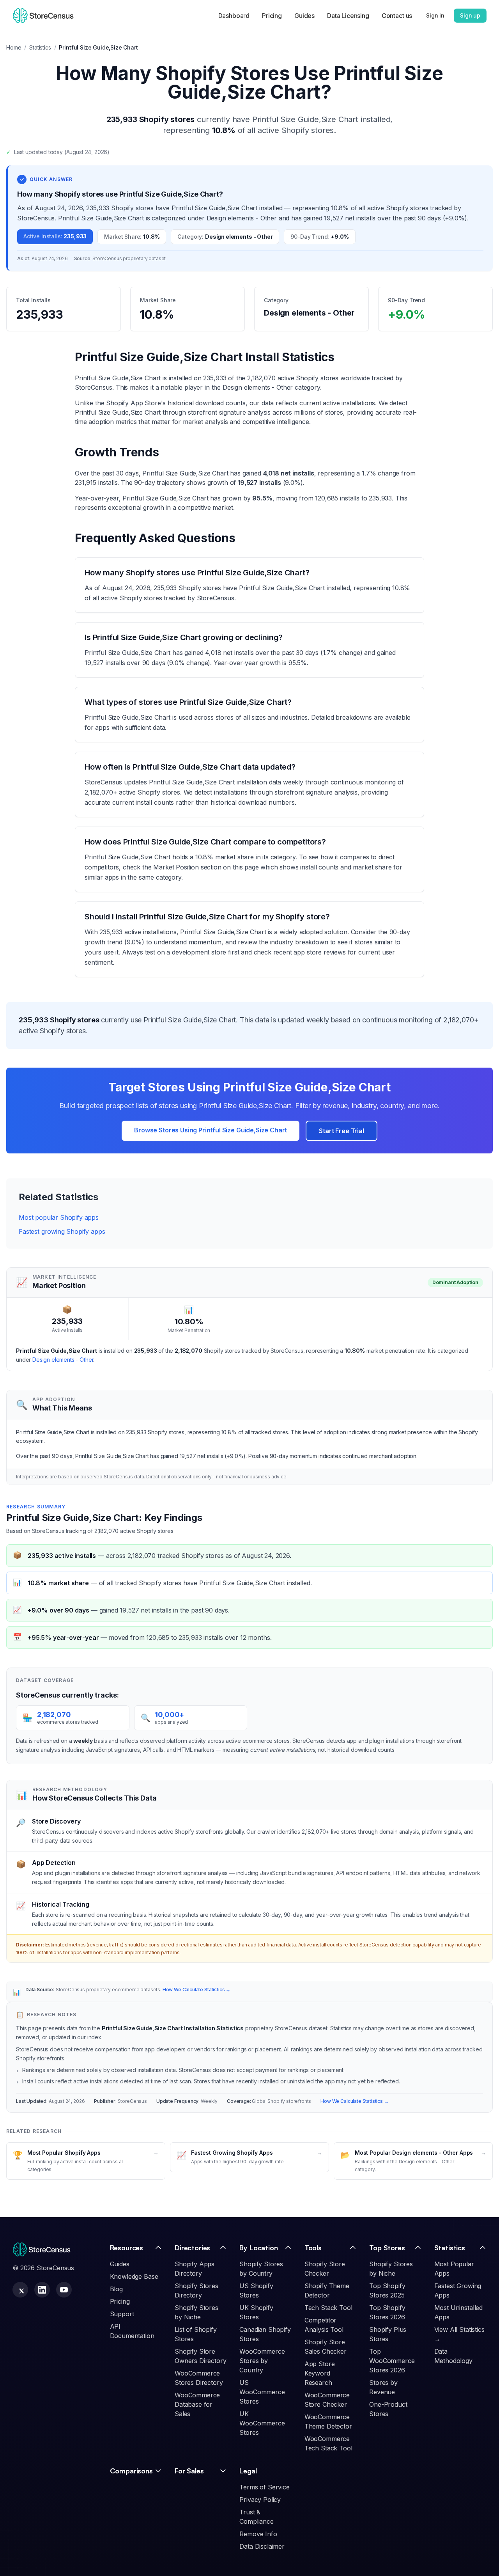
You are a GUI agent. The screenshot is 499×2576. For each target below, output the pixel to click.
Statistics (40, 47)
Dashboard (234, 16)
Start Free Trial (341, 1131)
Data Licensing (348, 16)
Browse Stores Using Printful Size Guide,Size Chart (211, 1130)
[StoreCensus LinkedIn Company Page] (42, 2290)
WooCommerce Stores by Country (262, 2361)
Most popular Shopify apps (59, 1217)
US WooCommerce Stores (262, 2392)
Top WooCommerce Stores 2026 (392, 2361)
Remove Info (258, 2534)
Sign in (435, 15)
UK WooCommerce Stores (262, 2423)
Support (122, 2314)
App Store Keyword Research (320, 2373)
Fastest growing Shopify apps (62, 1231)
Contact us (397, 16)
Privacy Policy (260, 2500)
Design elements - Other (63, 1360)
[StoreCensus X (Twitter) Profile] (20, 2290)
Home (14, 47)
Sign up (470, 15)
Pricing (272, 16)
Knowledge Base (134, 2276)
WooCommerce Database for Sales (197, 2404)
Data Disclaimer (262, 2546)
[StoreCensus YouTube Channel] (64, 2290)
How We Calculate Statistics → (196, 1990)
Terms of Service (264, 2487)
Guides (304, 16)
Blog (116, 2289)
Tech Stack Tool (328, 2308)
